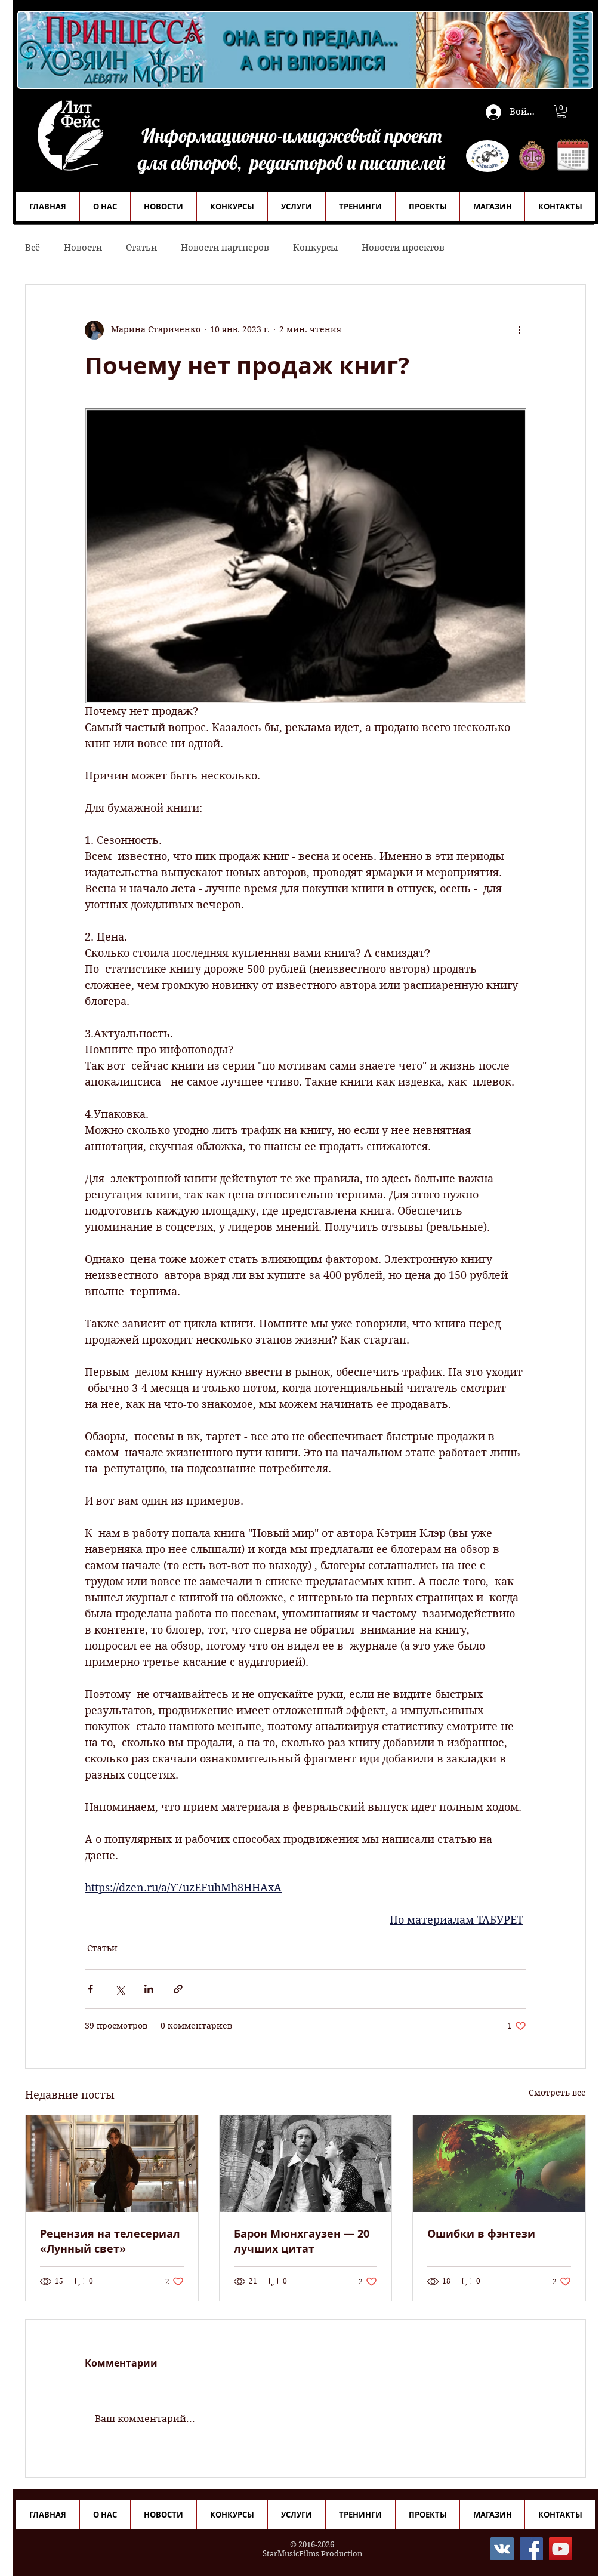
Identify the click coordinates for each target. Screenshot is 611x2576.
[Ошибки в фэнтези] (499, 2164)
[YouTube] (561, 2549)
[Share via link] (178, 1989)
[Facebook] (531, 2549)
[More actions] (519, 330)
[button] (561, 112)
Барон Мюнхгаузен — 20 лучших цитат (302, 2241)
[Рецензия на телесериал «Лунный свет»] (112, 2164)
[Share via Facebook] (90, 1989)
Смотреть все (557, 2093)
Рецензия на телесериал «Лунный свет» (110, 2241)
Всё (33, 248)
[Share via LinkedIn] (149, 1989)
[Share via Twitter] (120, 1989)
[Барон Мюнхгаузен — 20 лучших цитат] (306, 2164)
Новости (83, 248)
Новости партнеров (225, 248)
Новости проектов (403, 248)
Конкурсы (315, 248)
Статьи (141, 248)
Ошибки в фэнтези (481, 2234)
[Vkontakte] (502, 2549)
